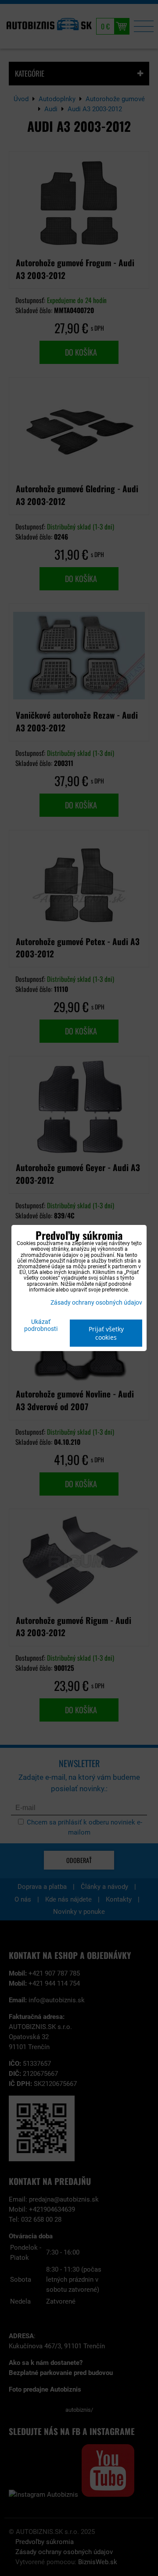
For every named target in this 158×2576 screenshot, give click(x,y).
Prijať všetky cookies (106, 1333)
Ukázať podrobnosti (41, 1326)
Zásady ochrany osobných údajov (96, 1303)
